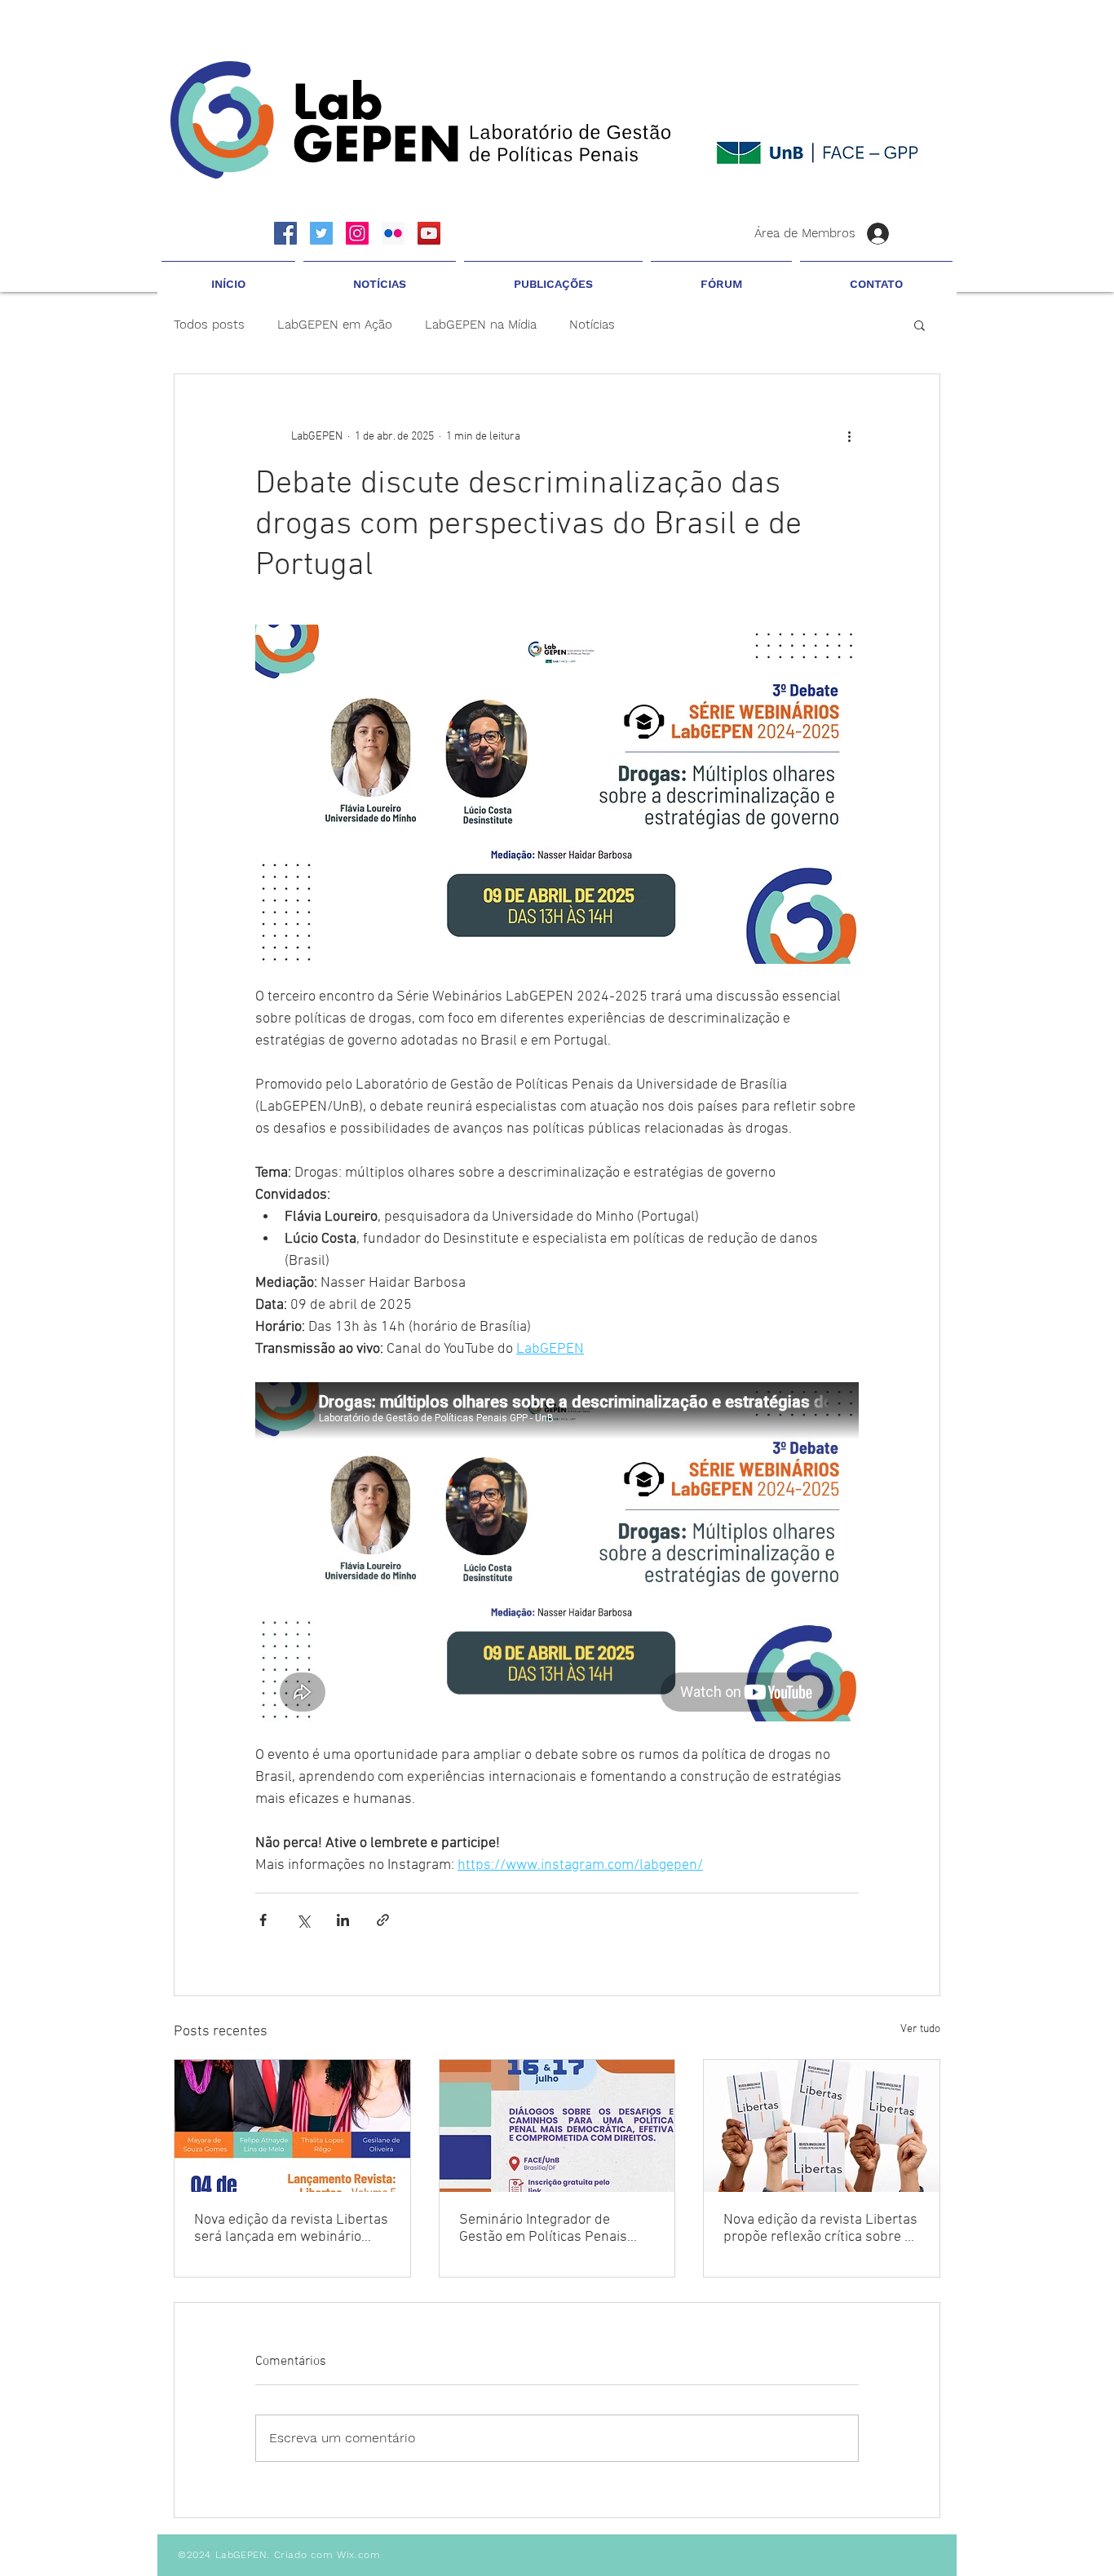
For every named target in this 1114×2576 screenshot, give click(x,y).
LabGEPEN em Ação (335, 325)
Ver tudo (920, 2029)
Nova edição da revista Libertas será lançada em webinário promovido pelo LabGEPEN (291, 2229)
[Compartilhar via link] (383, 1920)
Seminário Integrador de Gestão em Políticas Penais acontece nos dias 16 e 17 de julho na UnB (549, 2229)
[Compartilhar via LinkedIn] (343, 1920)
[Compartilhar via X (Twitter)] (303, 1920)
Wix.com (358, 2555)
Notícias (592, 325)
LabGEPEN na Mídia (481, 325)
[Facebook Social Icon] (285, 233)
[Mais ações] (849, 436)
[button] (380, 276)
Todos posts (209, 325)
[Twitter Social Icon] (321, 233)
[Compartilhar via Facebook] (263, 1920)
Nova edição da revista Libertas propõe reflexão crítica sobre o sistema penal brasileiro (820, 2229)
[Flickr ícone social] (393, 233)
